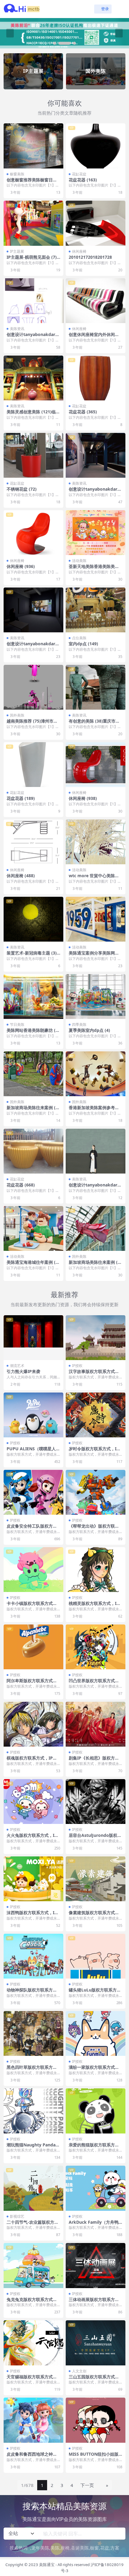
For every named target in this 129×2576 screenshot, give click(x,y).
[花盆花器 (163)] (96, 146)
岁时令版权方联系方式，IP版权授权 (94, 1451)
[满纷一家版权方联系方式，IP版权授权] (96, 2033)
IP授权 (77, 1366)
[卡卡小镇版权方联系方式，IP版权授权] (33, 1570)
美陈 (55, 2548)
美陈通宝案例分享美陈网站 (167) (94, 955)
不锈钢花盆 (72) (22, 489)
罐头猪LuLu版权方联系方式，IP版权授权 (93, 1992)
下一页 (87, 2485)
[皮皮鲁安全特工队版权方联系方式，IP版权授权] (33, 1492)
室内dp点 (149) (83, 644)
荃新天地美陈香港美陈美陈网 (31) (94, 569)
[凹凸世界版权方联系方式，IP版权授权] (96, 1647)
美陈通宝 (47, 2565)
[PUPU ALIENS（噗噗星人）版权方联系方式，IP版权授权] (33, 1415)
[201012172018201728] (96, 223)
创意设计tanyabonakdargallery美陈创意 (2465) (96, 1187)
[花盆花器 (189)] (33, 765)
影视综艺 (17, 2216)
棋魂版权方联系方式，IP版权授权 (32, 1760)
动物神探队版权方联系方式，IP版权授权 (30, 1992)
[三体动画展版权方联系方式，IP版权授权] (96, 2265)
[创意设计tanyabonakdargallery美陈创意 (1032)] (96, 455)
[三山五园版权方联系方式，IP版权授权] (96, 2343)
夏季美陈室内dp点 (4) (89, 1030)
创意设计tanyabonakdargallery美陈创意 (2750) (33, 646)
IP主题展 (17, 251)
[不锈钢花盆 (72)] (33, 455)
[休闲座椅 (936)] (33, 533)
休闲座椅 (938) (83, 798)
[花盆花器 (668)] (33, 1151)
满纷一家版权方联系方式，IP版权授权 (95, 2070)
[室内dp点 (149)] (96, 610)
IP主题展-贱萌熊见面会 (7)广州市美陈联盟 (32, 260)
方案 (115, 2548)
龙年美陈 (40, 2548)
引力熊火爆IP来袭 (23, 1371)
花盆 (105, 2548)
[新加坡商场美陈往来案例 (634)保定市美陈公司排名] (33, 1074)
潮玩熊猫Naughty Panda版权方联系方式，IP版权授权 (33, 2147)
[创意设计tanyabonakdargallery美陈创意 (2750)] (33, 610)
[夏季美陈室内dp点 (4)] (96, 996)
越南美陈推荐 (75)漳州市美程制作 (32, 723)
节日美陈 (17, 1024)
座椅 (65, 2548)
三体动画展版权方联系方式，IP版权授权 (92, 2302)
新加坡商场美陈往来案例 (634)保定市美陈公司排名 (33, 1110)
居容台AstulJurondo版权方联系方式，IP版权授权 (95, 1838)
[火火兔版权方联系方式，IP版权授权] (33, 1802)
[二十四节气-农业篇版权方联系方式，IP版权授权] (33, 2188)
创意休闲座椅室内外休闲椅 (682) (94, 337)
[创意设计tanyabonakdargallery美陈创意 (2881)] (33, 301)
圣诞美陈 (80, 2548)
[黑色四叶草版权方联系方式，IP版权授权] (33, 2033)
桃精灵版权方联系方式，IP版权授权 (94, 1606)
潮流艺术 (17, 1366)
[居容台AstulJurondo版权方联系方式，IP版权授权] (96, 1802)
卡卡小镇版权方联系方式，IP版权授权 (33, 1606)
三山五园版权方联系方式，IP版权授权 (95, 2379)
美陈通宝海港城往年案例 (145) (33, 1265)
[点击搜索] (119, 2534)
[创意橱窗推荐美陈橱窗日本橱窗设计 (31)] (33, 146)
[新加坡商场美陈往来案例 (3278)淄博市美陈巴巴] (96, 1228)
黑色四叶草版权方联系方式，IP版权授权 (30, 2070)
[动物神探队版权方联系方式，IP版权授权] (33, 1956)
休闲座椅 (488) (21, 876)
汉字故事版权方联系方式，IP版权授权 (95, 1374)
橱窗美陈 (17, 174)
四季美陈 (79, 1024)
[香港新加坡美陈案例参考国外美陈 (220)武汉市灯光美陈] (96, 1074)
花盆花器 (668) (21, 1185)
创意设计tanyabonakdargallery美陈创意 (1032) (96, 492)
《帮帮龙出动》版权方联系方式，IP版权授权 (94, 1529)
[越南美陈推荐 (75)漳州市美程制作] (33, 687)
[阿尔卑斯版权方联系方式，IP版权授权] (33, 1647)
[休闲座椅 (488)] (33, 842)
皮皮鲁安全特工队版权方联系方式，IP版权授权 (32, 1529)
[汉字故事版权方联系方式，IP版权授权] (96, 1338)
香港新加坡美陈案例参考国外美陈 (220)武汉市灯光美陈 (95, 1110)
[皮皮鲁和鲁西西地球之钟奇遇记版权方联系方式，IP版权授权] (33, 2420)
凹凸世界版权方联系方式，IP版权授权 (95, 1683)
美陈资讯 (17, 329)
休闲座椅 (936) (21, 566)
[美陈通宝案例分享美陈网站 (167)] (96, 919)
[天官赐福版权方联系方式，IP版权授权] (33, 2343)
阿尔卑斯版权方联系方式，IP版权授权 (33, 1683)
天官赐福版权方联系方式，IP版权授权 (33, 2379)
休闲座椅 (79, 251)
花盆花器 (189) (21, 798)
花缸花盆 (79, 174)
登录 (105, 9)
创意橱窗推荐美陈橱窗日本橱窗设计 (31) (32, 182)
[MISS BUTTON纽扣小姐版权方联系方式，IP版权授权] (96, 2420)
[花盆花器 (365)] (96, 378)
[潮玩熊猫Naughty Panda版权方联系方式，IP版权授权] (33, 2111)
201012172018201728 (90, 257)
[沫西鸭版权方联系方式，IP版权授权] (33, 1879)
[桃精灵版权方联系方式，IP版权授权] (96, 1570)
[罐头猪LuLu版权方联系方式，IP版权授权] (96, 1956)
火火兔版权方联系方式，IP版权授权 (32, 1838)
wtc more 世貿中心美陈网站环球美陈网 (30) (94, 878)
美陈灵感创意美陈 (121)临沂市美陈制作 (33, 414)
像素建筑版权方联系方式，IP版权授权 (95, 1915)
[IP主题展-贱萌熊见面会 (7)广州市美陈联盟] (33, 223)
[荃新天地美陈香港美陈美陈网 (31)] (96, 533)
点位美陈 (79, 638)
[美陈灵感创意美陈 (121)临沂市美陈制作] (33, 378)
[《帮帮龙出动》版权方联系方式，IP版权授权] (96, 1492)
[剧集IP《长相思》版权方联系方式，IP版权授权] (96, 1724)
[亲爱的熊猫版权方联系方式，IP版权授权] (96, 2111)
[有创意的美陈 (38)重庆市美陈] (96, 687)
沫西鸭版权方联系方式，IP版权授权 (32, 1915)
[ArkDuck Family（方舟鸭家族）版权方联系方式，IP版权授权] (96, 2188)
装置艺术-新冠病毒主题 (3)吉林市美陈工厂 (32, 955)
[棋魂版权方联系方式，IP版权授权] (33, 1724)
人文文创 (79, 2371)
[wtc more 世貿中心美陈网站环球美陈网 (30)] (96, 842)
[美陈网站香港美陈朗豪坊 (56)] (33, 996)
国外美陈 (17, 715)
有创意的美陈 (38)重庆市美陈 (94, 723)
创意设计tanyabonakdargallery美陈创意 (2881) (33, 337)
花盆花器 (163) (83, 180)
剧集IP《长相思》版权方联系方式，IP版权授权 (94, 1760)
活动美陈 (79, 561)
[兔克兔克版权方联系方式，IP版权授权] (33, 2265)
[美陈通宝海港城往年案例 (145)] (33, 1228)
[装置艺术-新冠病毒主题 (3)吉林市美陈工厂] (33, 919)
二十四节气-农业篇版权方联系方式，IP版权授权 (33, 2225)
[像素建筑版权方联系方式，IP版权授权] (96, 1879)
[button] (59, 43)
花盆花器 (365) (83, 412)
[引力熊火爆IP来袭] (33, 1338)
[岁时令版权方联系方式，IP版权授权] (96, 1415)
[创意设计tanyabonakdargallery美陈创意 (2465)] (96, 1151)
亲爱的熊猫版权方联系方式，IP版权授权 (92, 2147)
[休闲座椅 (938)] (96, 765)
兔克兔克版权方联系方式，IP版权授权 (33, 2302)
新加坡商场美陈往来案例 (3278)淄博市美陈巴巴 (96, 1265)
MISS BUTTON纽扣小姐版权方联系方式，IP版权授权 (94, 2457)
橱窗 (94, 2548)
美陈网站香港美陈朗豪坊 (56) (32, 1033)
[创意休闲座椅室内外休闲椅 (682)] (96, 301)
